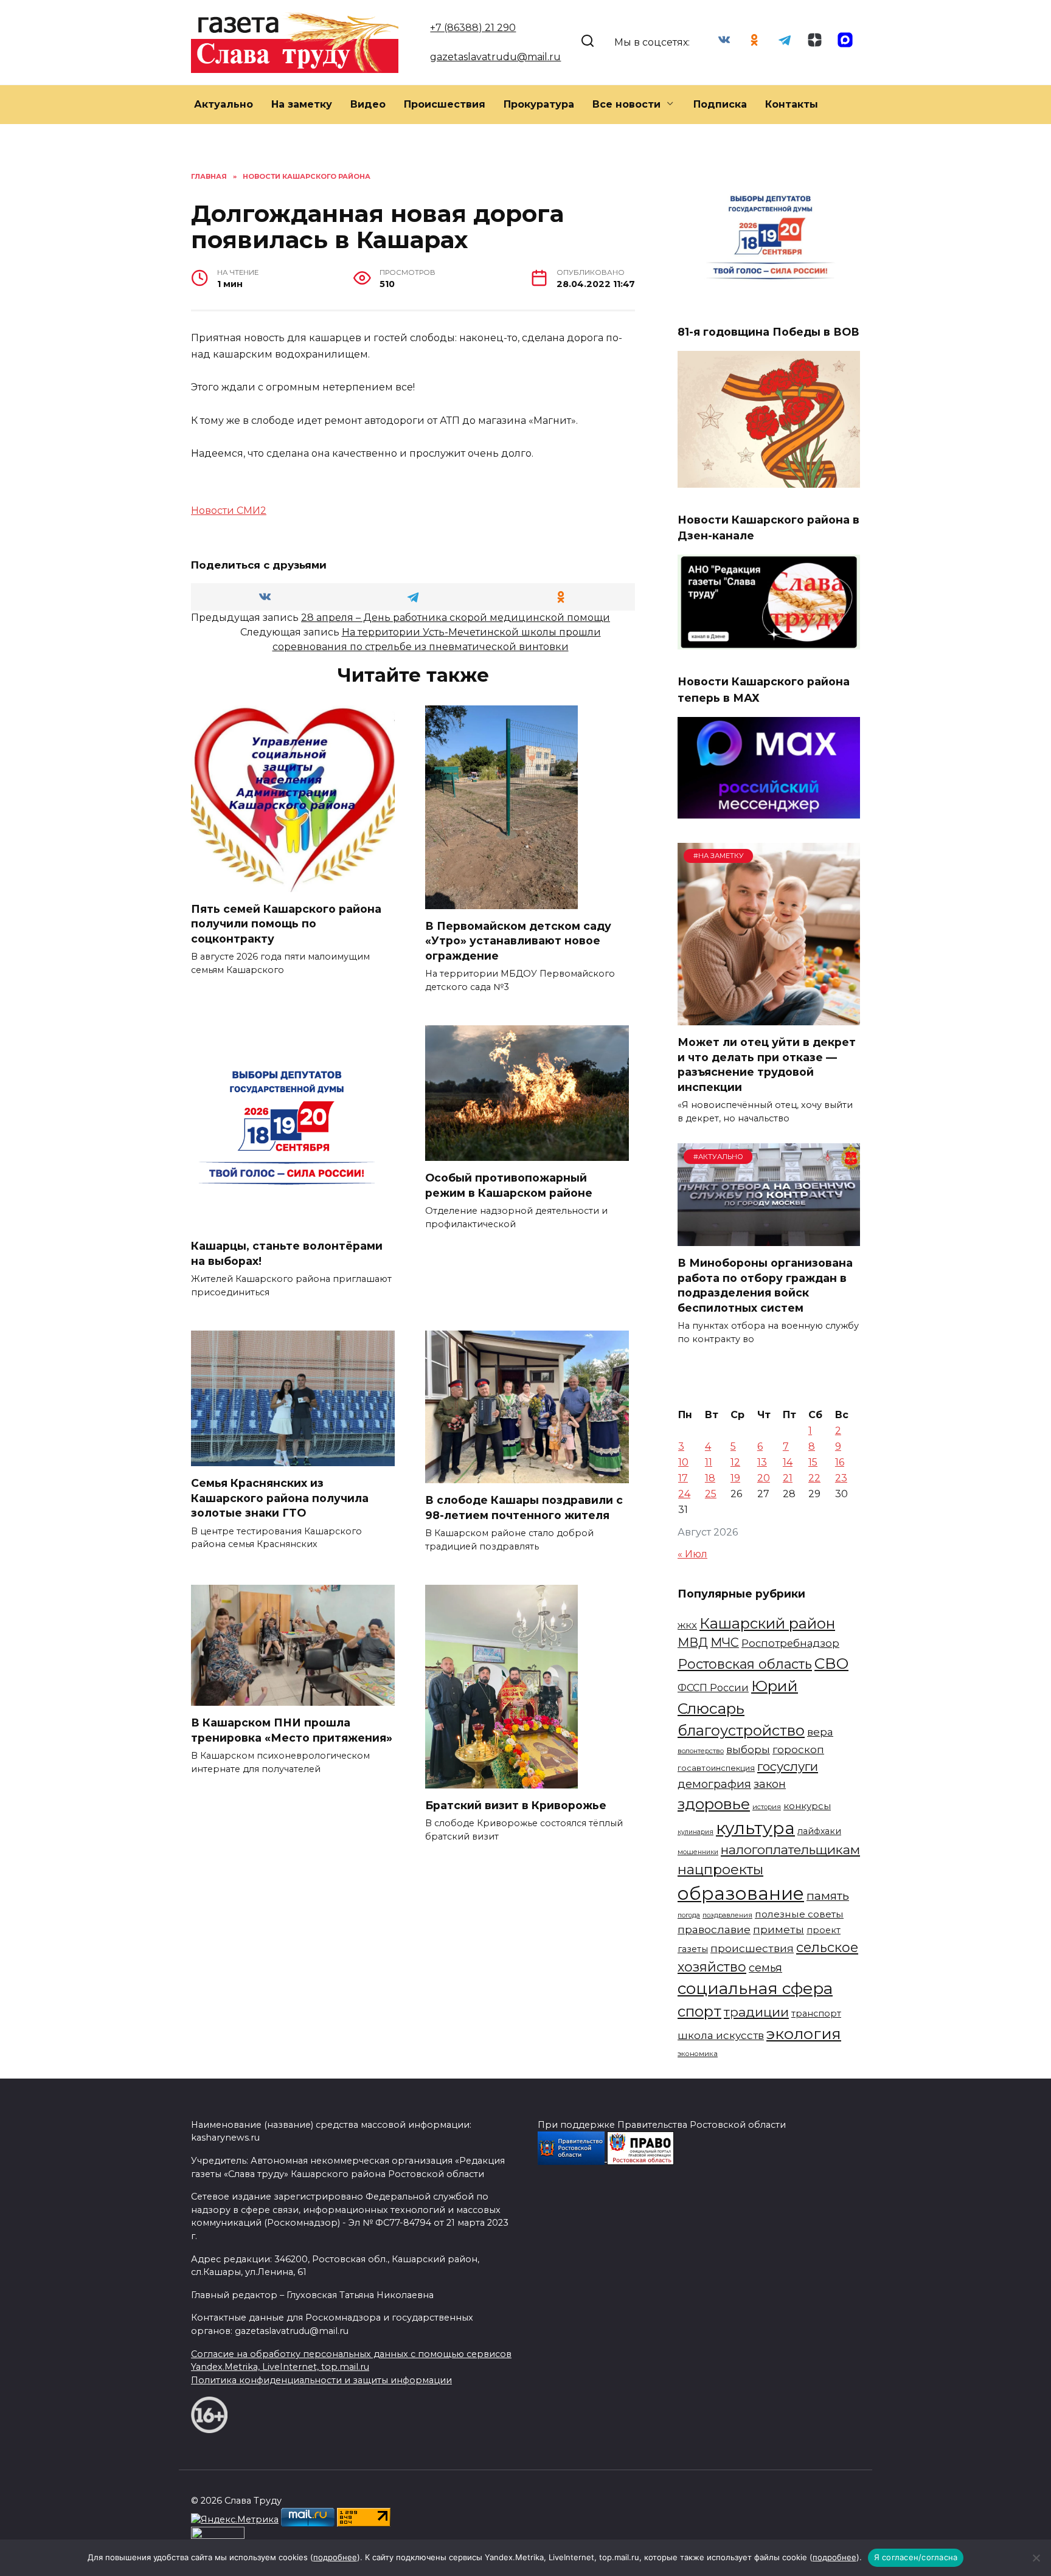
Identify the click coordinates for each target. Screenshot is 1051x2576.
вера (820, 1732)
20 (764, 1478)
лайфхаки (819, 1831)
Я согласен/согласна (916, 2557)
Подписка (720, 104)
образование (741, 1893)
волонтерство (701, 1751)
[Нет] (1036, 2558)
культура (755, 1828)
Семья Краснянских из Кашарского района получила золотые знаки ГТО (280, 1498)
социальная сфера (755, 1989)
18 (710, 1478)
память (828, 1896)
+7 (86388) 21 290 (473, 28)
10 (683, 1462)
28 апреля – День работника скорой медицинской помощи (456, 618)
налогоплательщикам (790, 1850)
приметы (779, 1929)
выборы (748, 1749)
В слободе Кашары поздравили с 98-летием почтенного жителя (524, 1508)
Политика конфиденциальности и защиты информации (321, 2380)
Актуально (224, 104)
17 (683, 1478)
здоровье (714, 1804)
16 (840, 1462)
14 (788, 1462)
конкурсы (807, 1806)
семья (765, 1968)
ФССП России (713, 1688)
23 (841, 1478)
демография (714, 1784)
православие (714, 1929)
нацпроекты (720, 1869)
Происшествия (445, 104)
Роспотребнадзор (790, 1643)
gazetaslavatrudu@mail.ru (495, 57)
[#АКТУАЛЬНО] (769, 1238)
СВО (831, 1663)
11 (709, 1462)
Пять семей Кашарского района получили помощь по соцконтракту (286, 924)
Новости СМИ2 (229, 511)
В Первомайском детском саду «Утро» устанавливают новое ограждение (518, 941)
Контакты (792, 104)
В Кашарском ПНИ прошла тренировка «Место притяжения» (292, 1730)
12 (735, 1462)
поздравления (727, 1915)
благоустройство (741, 1730)
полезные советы (799, 1914)
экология (804, 2034)
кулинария (695, 1832)
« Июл (692, 1554)
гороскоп (798, 1749)
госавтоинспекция (716, 1768)
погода (689, 1915)
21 (788, 1478)
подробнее (335, 2557)
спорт (699, 2011)
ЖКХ (687, 1626)
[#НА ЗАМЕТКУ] (769, 1018)
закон (770, 1784)
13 (762, 1462)
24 (684, 1494)
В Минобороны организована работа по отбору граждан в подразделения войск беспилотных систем (765, 1285)
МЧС (725, 1643)
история (767, 1807)
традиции (756, 2012)
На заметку (302, 104)
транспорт (816, 2013)
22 (814, 1478)
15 (813, 1462)
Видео (368, 104)
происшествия (752, 1948)
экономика (698, 2054)
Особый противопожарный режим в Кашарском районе (509, 1185)
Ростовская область (745, 1664)
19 (735, 1478)
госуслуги (788, 1766)
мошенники (698, 1852)
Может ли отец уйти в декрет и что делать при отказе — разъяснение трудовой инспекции (767, 1065)
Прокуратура (539, 104)
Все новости (626, 104)
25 (711, 1494)
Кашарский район (767, 1623)
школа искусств (721, 2035)
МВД (693, 1643)
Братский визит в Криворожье (516, 1805)
